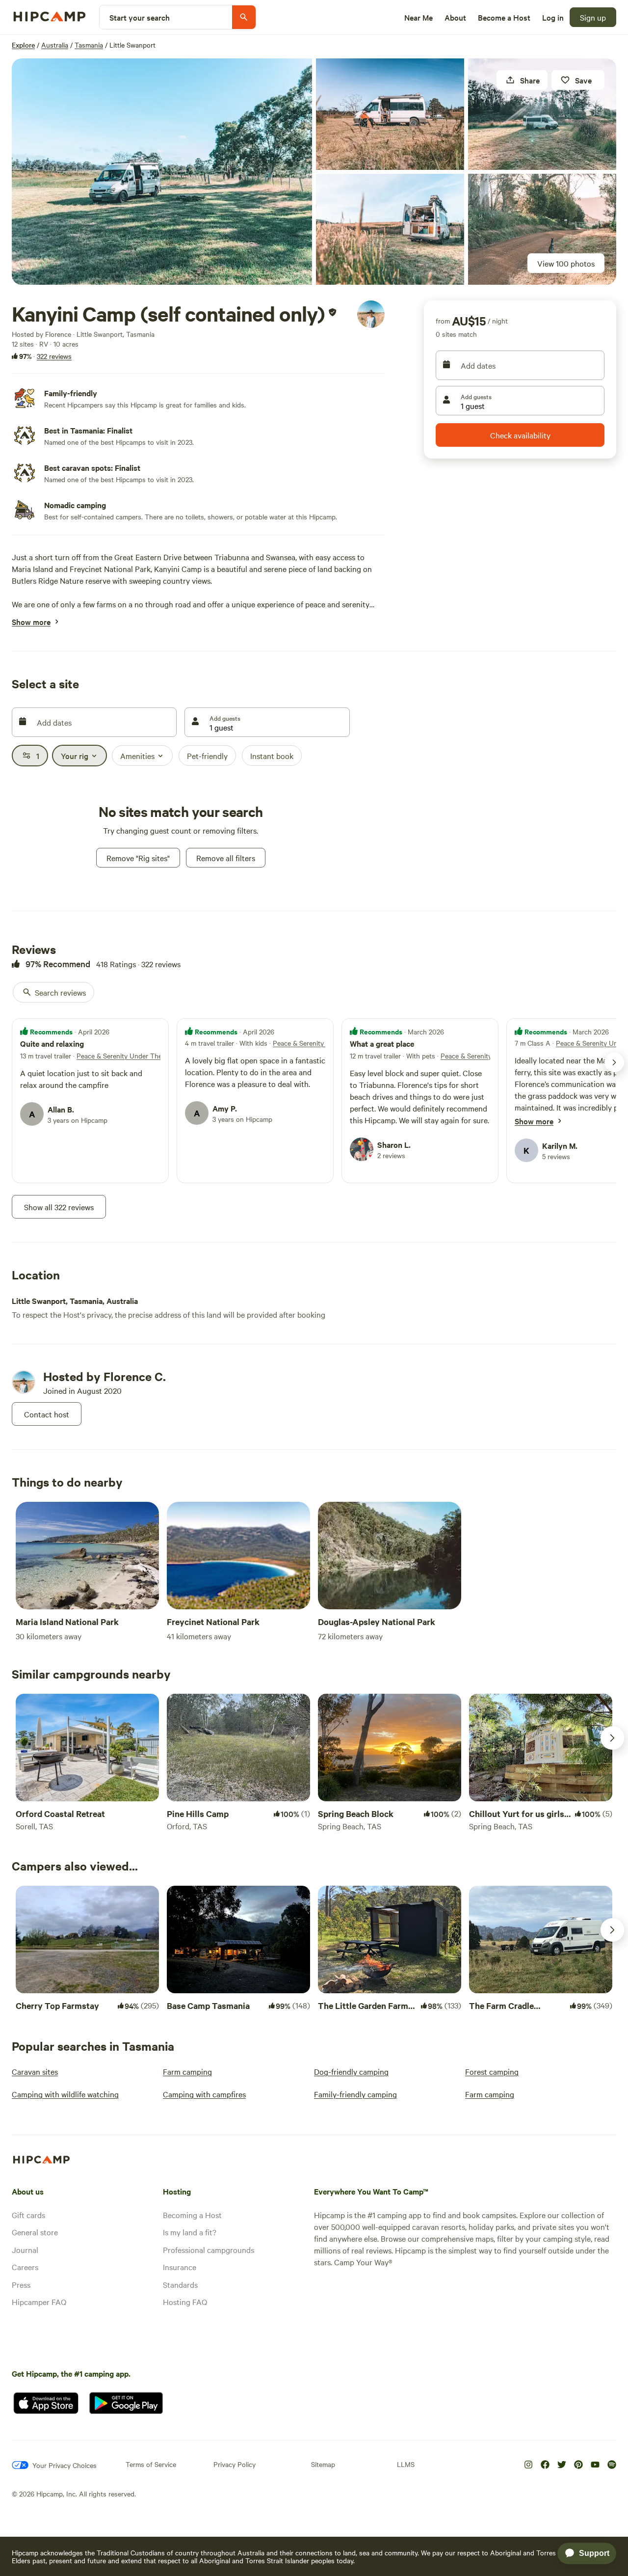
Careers (25, 2267)
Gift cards (28, 2215)
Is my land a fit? (190, 2232)
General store (35, 2232)
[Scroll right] (612, 1738)
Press (21, 2284)
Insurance (180, 2267)
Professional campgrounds (209, 2250)
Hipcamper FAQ (39, 2302)
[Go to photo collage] (162, 172)
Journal (25, 2250)
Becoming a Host (192, 2215)
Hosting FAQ (185, 2302)
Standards (180, 2284)
